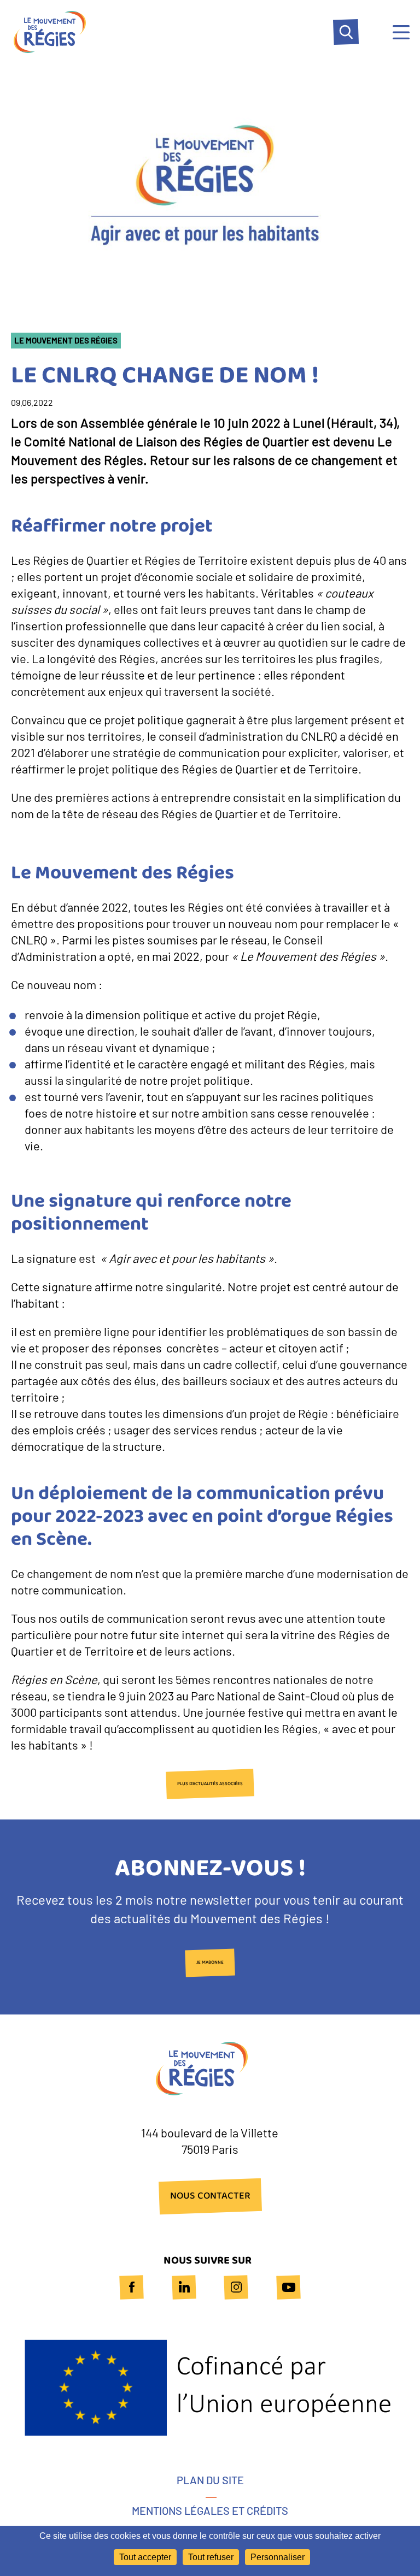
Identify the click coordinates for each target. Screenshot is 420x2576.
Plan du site (210, 2480)
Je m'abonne (210, 1963)
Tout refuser (211, 2557)
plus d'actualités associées (210, 1784)
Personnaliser (278, 2557)
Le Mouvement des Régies (66, 341)
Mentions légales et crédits (210, 2510)
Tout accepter (145, 2557)
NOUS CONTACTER (210, 2196)
